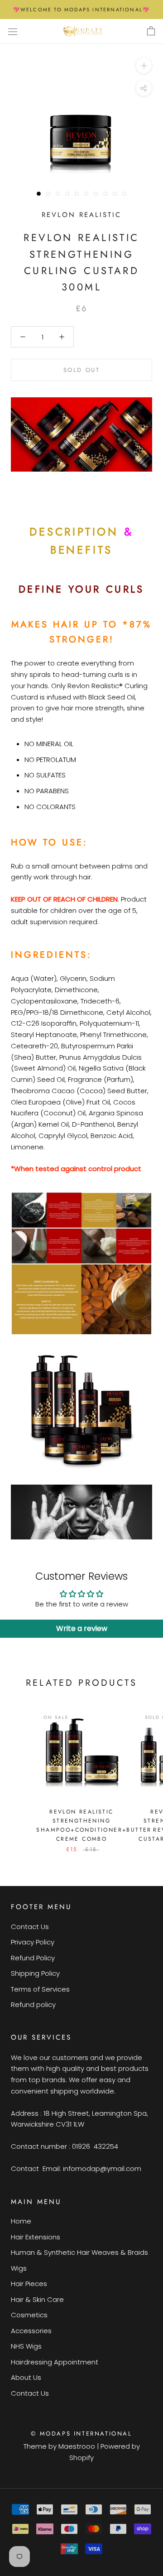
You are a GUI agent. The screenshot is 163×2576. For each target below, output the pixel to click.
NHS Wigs (26, 2346)
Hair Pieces (29, 2284)
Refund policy (33, 2004)
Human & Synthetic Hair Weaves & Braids (79, 2252)
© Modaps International (81, 2434)
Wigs (19, 2268)
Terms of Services (40, 1989)
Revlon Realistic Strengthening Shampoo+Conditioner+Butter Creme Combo (94, 1825)
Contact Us (30, 1927)
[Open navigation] (13, 31)
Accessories (31, 2331)
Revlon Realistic (81, 215)
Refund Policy (33, 1958)
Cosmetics (29, 2315)
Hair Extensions (36, 2237)
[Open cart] (151, 31)
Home (21, 2221)
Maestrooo (77, 2446)
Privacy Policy (33, 1942)
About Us (26, 2377)
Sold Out (82, 370)
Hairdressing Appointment (55, 2362)
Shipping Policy (35, 1973)
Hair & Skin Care (37, 2299)
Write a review (82, 1628)
